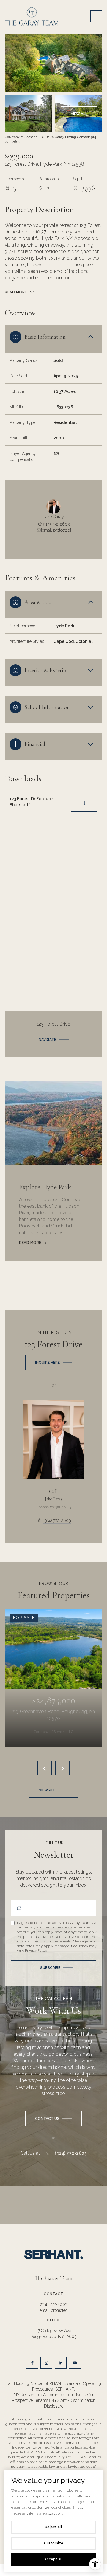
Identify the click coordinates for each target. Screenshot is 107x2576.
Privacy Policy (36, 1950)
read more (30, 1243)
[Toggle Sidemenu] (96, 16)
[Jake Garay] (53, 1439)
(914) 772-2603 (56, 524)
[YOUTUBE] (75, 2363)
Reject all (53, 2527)
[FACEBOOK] (32, 2363)
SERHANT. (65, 2389)
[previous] (45, 1768)
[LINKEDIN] (61, 2363)
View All (79, 114)
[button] (53, 2119)
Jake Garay (54, 1499)
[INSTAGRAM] (46, 2363)
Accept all (53, 2559)
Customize (54, 2543)
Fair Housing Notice (24, 2383)
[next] (62, 1768)
